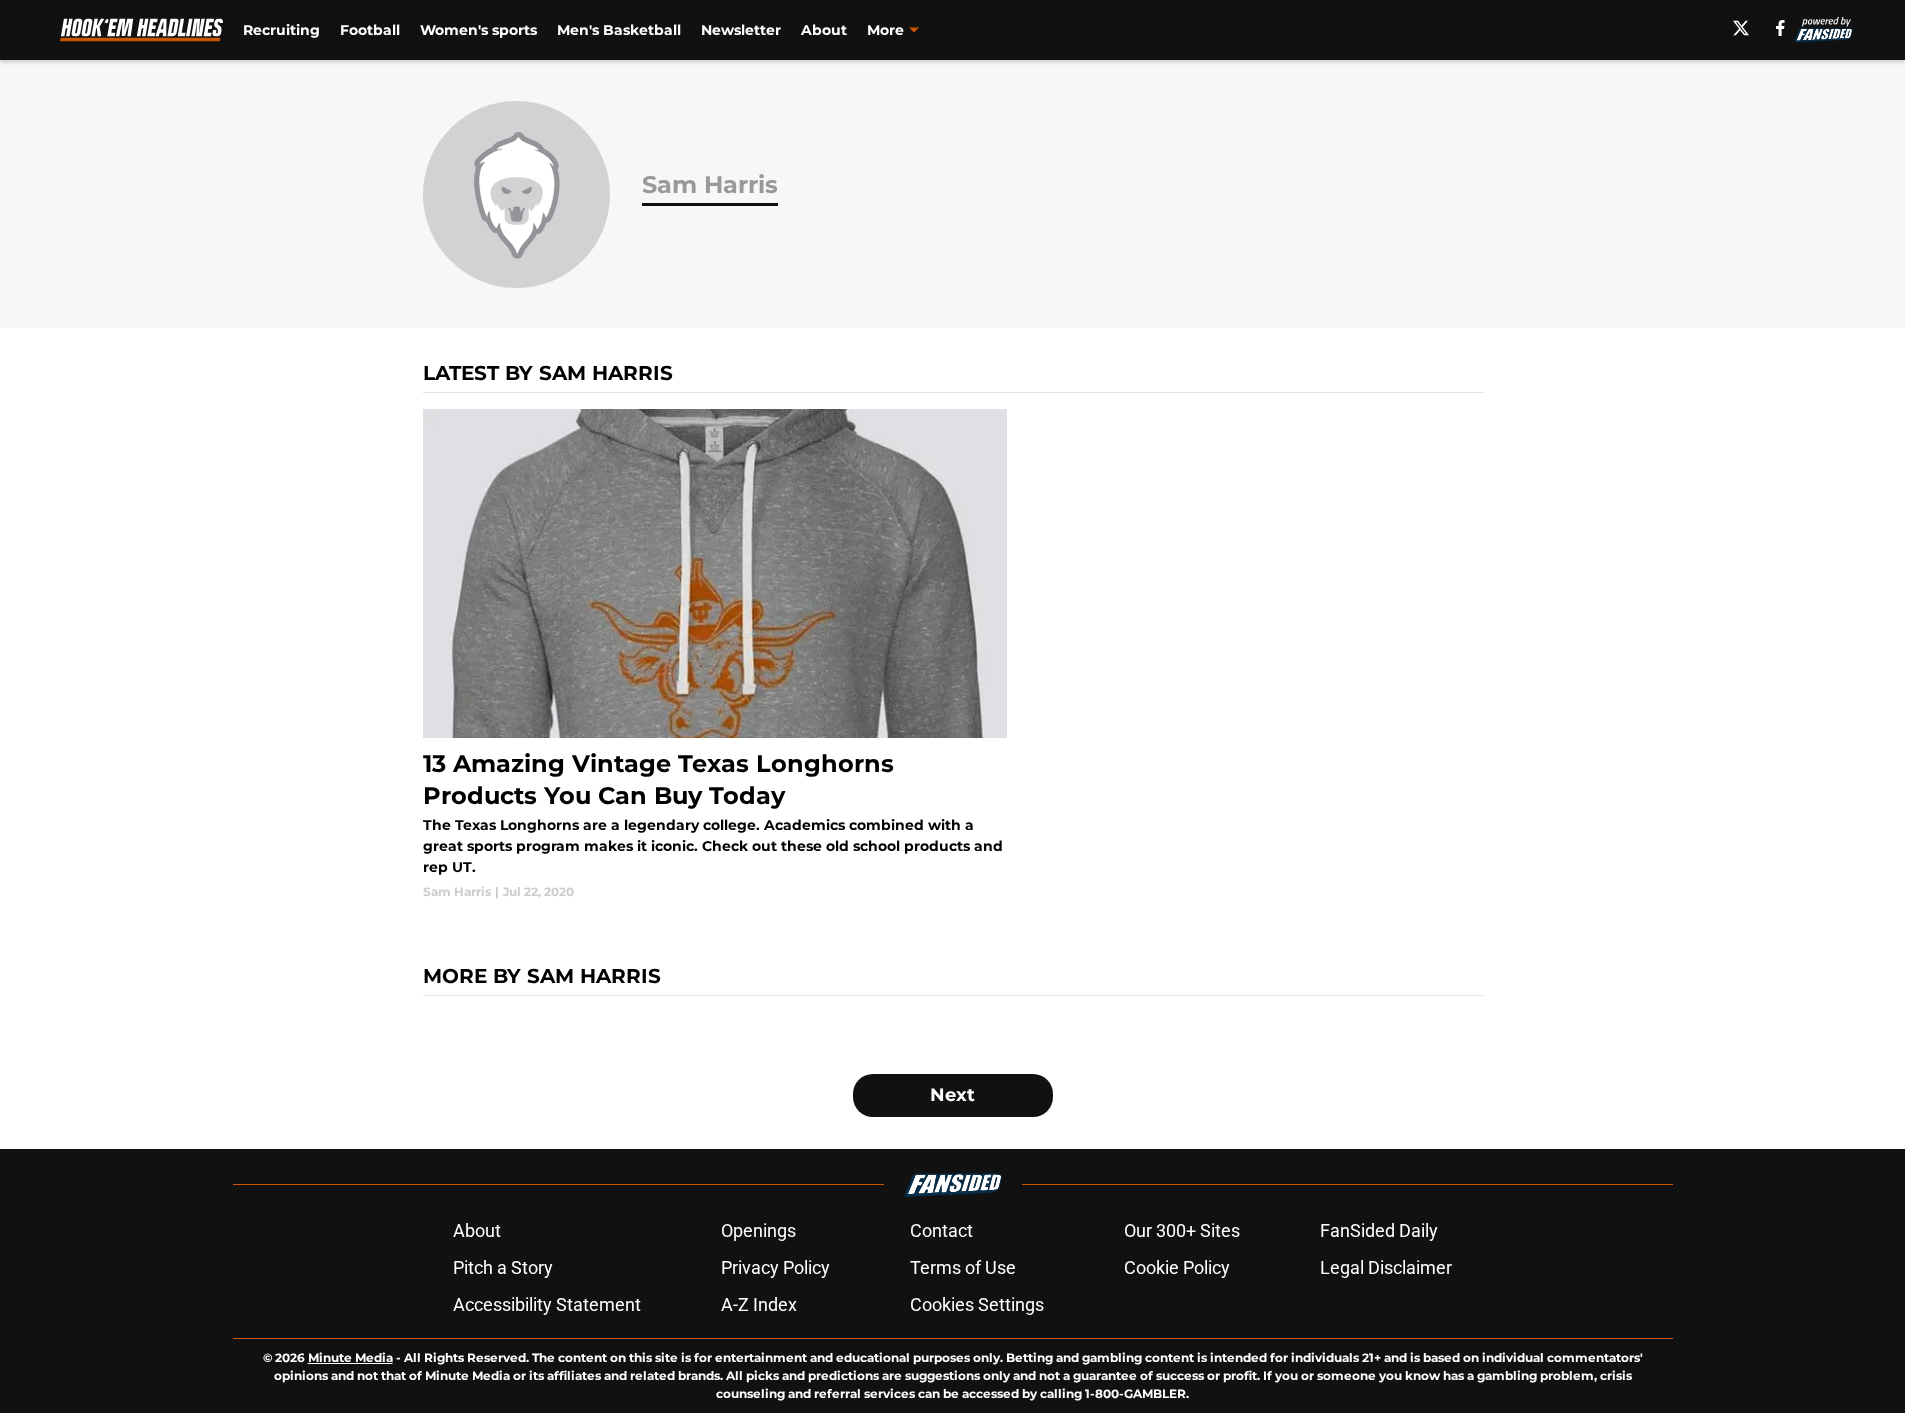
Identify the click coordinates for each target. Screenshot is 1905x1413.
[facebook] (1780, 28)
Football (370, 30)
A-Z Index (759, 1304)
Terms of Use (963, 1267)
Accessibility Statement (547, 1304)
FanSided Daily (1379, 1230)
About (824, 30)
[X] (1741, 28)
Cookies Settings (977, 1304)
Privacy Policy (775, 1267)
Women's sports (478, 30)
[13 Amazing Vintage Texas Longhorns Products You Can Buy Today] (715, 655)
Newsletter (741, 30)
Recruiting (281, 30)
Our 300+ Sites (1182, 1230)
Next (952, 1095)
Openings (758, 1230)
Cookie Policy (1177, 1267)
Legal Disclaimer (1386, 1267)
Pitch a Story (503, 1267)
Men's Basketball (619, 30)
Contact (941, 1230)
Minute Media (350, 1357)
